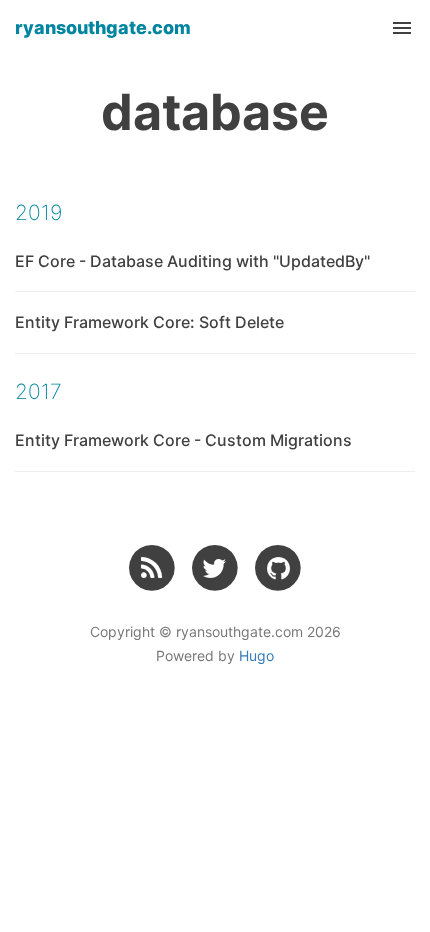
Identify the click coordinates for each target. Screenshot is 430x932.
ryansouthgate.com (103, 27)
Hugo (256, 655)
